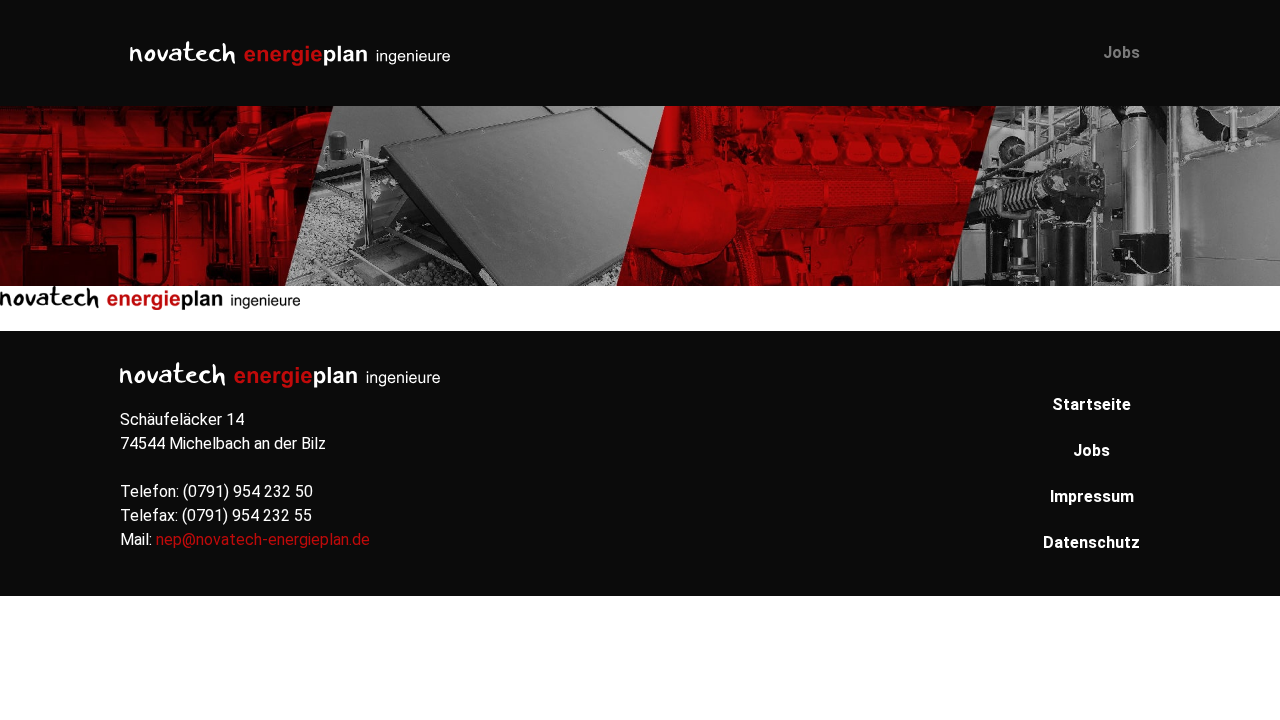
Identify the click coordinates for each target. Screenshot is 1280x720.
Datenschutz (1091, 542)
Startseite (1091, 404)
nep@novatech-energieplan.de (263, 539)
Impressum (1092, 496)
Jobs (1121, 52)
